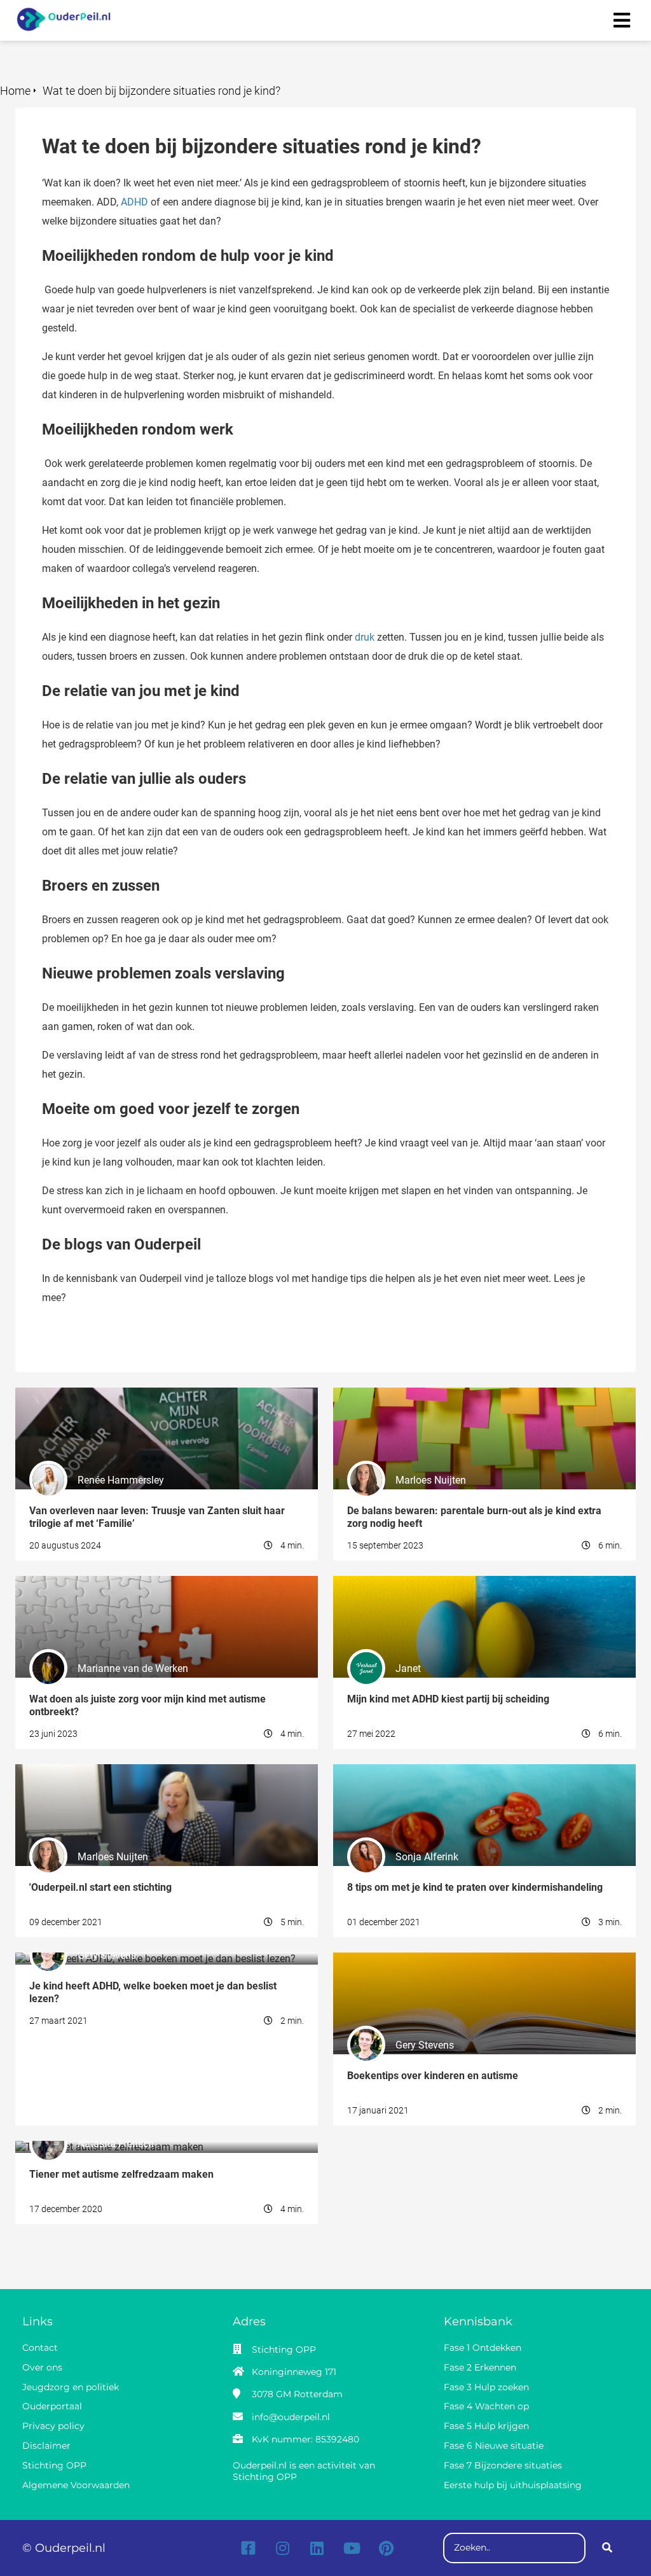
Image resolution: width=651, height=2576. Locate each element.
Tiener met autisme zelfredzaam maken (104, 2147)
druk (365, 637)
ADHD (134, 202)
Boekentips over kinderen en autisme (415, 1959)
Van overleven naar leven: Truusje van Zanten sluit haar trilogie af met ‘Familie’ (162, 1400)
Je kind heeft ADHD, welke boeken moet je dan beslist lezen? (150, 1959)
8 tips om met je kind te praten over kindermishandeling (457, 1770)
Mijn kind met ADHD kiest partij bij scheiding (433, 1582)
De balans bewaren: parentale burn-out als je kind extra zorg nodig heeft (481, 1400)
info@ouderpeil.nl (291, 2417)
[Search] (607, 2548)
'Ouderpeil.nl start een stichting (84, 1770)
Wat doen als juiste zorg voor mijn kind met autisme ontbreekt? (156, 1582)
